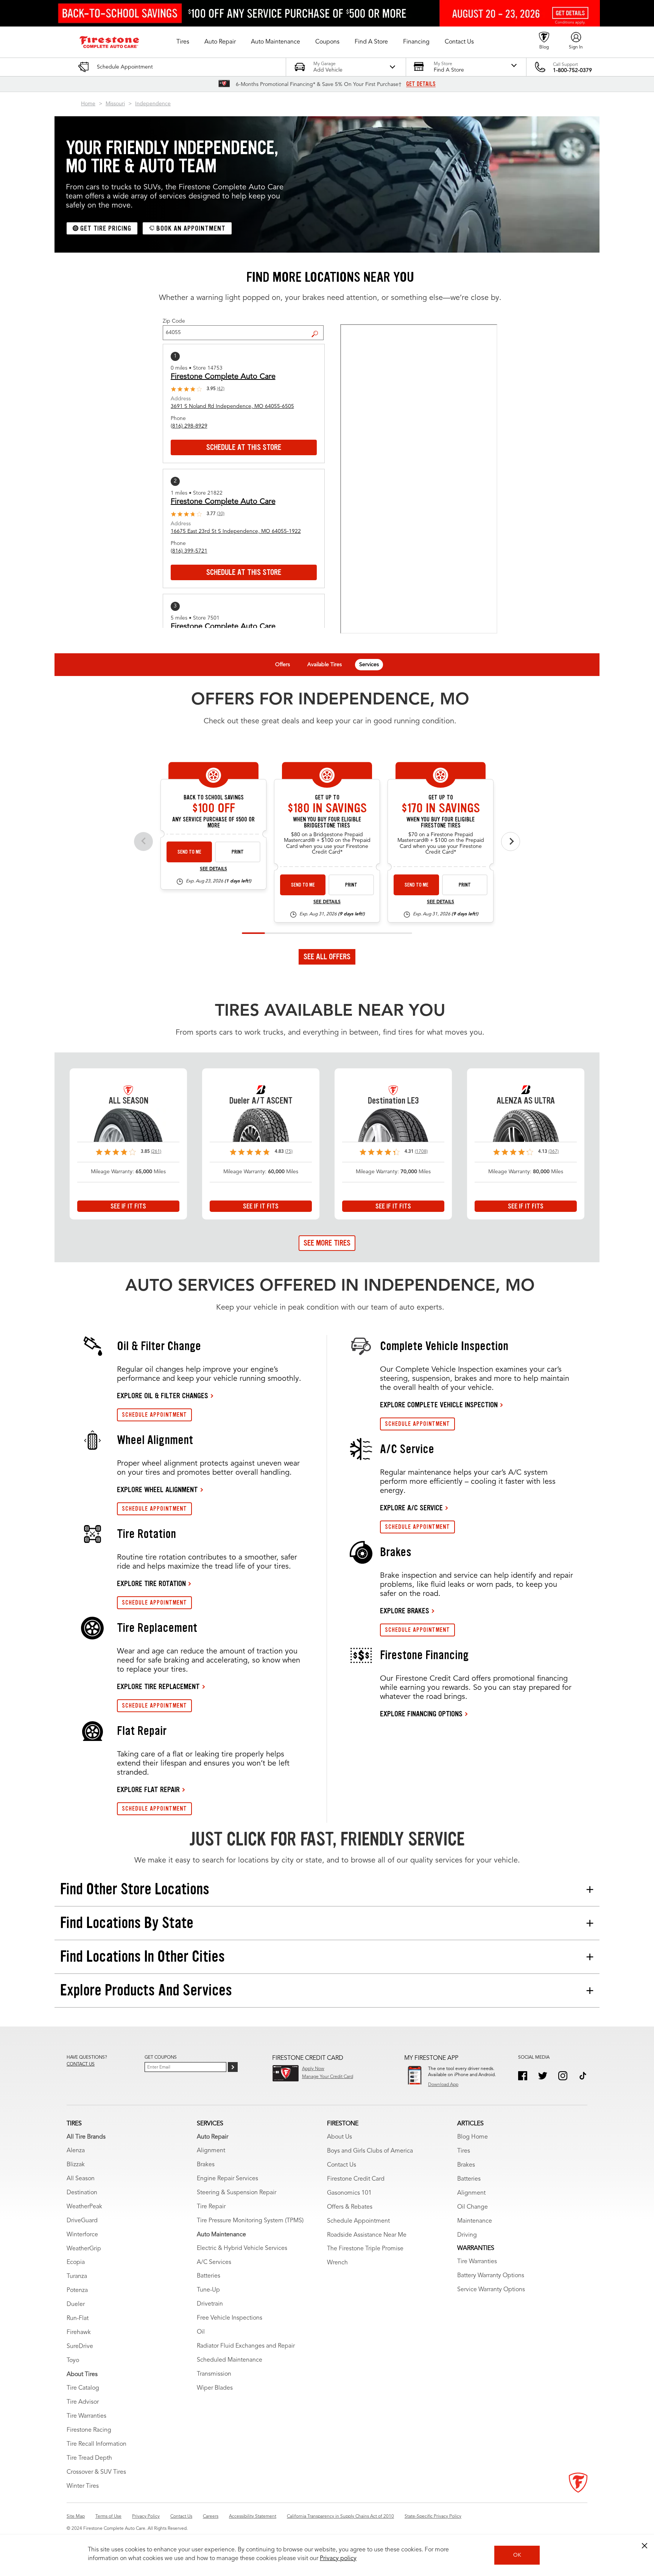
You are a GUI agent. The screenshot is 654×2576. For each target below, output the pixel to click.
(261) (156, 1152)
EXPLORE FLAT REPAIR (148, 1789)
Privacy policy (338, 2559)
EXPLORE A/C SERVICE (411, 1508)
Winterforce (82, 2235)
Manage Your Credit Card (328, 2077)
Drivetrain (210, 2304)
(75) (289, 1152)
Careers (211, 2517)
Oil (201, 2332)
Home (88, 104)
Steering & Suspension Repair (237, 2193)
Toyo (73, 2361)
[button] (183, 42)
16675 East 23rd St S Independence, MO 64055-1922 (236, 531)
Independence (153, 104)
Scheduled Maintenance (230, 2360)
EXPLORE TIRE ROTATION (151, 1583)
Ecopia (76, 2262)
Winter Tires (83, 2486)
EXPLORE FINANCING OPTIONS (421, 1714)
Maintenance (475, 2221)
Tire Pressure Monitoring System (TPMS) (250, 2221)
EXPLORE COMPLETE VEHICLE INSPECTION (439, 1405)
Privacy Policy (146, 2517)
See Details (213, 869)
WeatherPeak (84, 2207)
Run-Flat (78, 2318)
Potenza (77, 2290)
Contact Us (342, 2165)
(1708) (421, 1152)
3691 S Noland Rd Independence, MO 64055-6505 (232, 406)
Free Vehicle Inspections (230, 2318)
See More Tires (327, 1243)
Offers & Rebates (350, 2207)
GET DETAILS (421, 84)
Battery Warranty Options (491, 2276)
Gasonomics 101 (349, 2193)
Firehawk (79, 2332)
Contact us (81, 2064)
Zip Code (174, 321)
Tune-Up (208, 2290)
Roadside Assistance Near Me (367, 2235)
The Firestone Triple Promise (365, 2249)
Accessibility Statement (253, 2517)
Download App (443, 2085)
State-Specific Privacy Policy (433, 2517)
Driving (467, 2235)
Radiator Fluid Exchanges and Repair (246, 2346)
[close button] (645, 2546)
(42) (221, 389)
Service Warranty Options (491, 2290)
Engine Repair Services (227, 2179)
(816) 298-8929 (189, 426)
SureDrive (80, 2347)
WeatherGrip (84, 2249)
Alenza (76, 2151)
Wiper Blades (215, 2388)
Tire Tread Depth (89, 2458)
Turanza (77, 2276)
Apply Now (313, 2069)
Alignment (211, 2151)
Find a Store (318, 328)
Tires (464, 2151)
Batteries (209, 2276)
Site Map (76, 2517)
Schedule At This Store (244, 447)
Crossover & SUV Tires (96, 2472)
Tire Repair (211, 2207)
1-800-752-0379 (572, 70)
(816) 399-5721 (189, 551)
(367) (554, 1152)
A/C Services (214, 2262)
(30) (221, 514)
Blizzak (76, 2165)
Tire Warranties (86, 2416)
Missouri (115, 104)
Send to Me (189, 852)
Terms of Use (108, 2517)
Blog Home (473, 2137)
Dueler (76, 2304)
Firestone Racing (89, 2430)
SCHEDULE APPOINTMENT (154, 1415)
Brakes (206, 2165)
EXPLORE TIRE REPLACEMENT (158, 1686)
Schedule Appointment (358, 2221)
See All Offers (327, 957)
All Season (81, 2179)
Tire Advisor (83, 2402)
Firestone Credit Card (356, 2179)
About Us (339, 2137)
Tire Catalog (83, 2388)
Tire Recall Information (97, 2444)
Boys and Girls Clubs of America (370, 2151)
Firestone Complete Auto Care (223, 377)
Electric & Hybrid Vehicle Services (242, 2248)
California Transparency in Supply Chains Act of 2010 (340, 2517)
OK (517, 2555)
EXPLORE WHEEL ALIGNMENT (157, 1489)
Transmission (214, 2374)
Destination (82, 2193)
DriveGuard (82, 2221)
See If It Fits (128, 1206)
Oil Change (473, 2207)
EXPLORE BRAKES (405, 1611)
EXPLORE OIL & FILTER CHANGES (163, 1396)
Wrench (337, 2263)
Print (238, 852)
